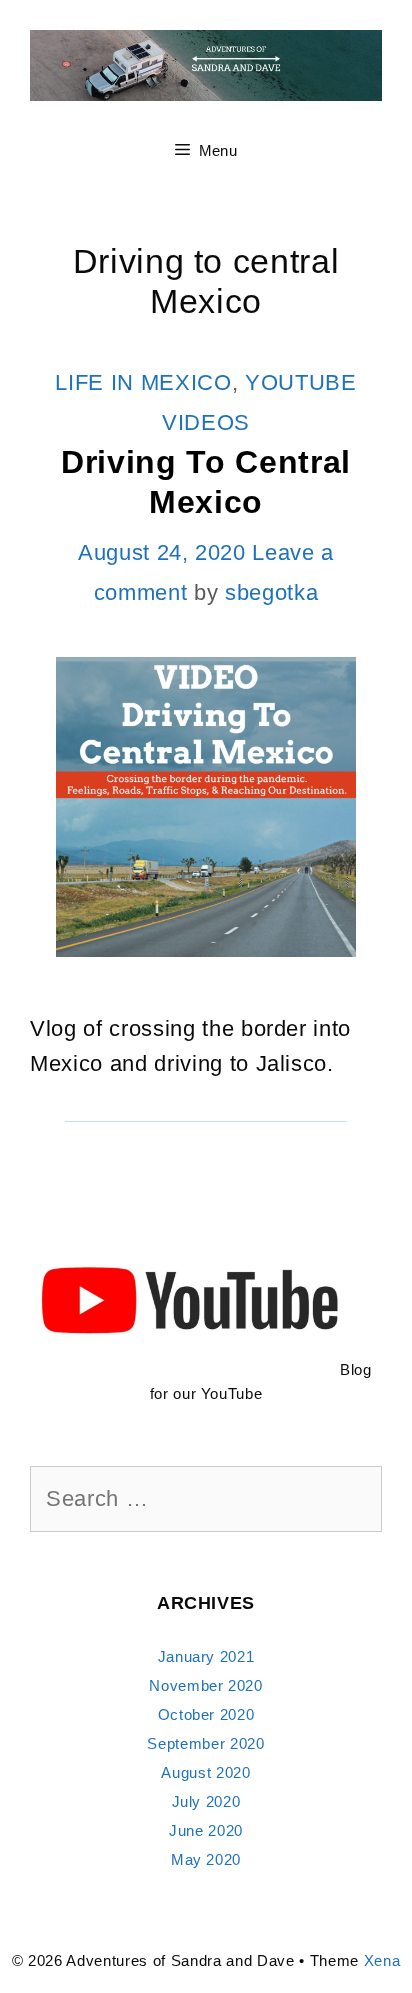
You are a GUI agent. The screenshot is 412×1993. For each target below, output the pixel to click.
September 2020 (205, 1743)
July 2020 (206, 1801)
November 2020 (206, 1685)
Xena (382, 1960)
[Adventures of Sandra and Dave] (206, 63)
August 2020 (205, 1772)
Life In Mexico (143, 382)
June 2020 (206, 1830)
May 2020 (206, 1859)
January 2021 (206, 1656)
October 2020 (206, 1714)
